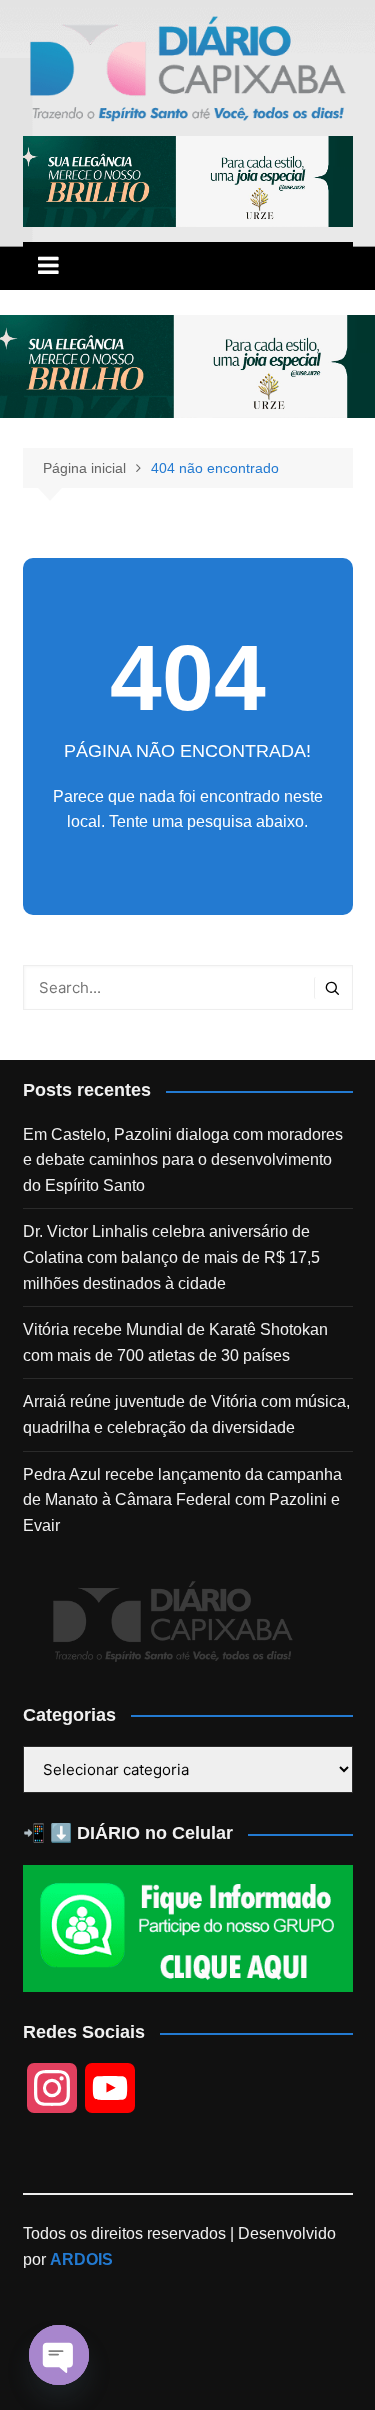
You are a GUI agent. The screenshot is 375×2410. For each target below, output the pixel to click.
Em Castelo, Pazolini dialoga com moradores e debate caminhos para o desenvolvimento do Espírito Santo (183, 1160)
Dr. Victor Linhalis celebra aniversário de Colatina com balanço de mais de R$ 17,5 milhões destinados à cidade (171, 1257)
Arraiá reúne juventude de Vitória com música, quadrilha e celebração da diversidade (186, 1414)
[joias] (188, 180)
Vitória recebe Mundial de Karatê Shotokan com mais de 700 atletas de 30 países (175, 1342)
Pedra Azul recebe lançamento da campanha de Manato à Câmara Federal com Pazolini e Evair (182, 1500)
